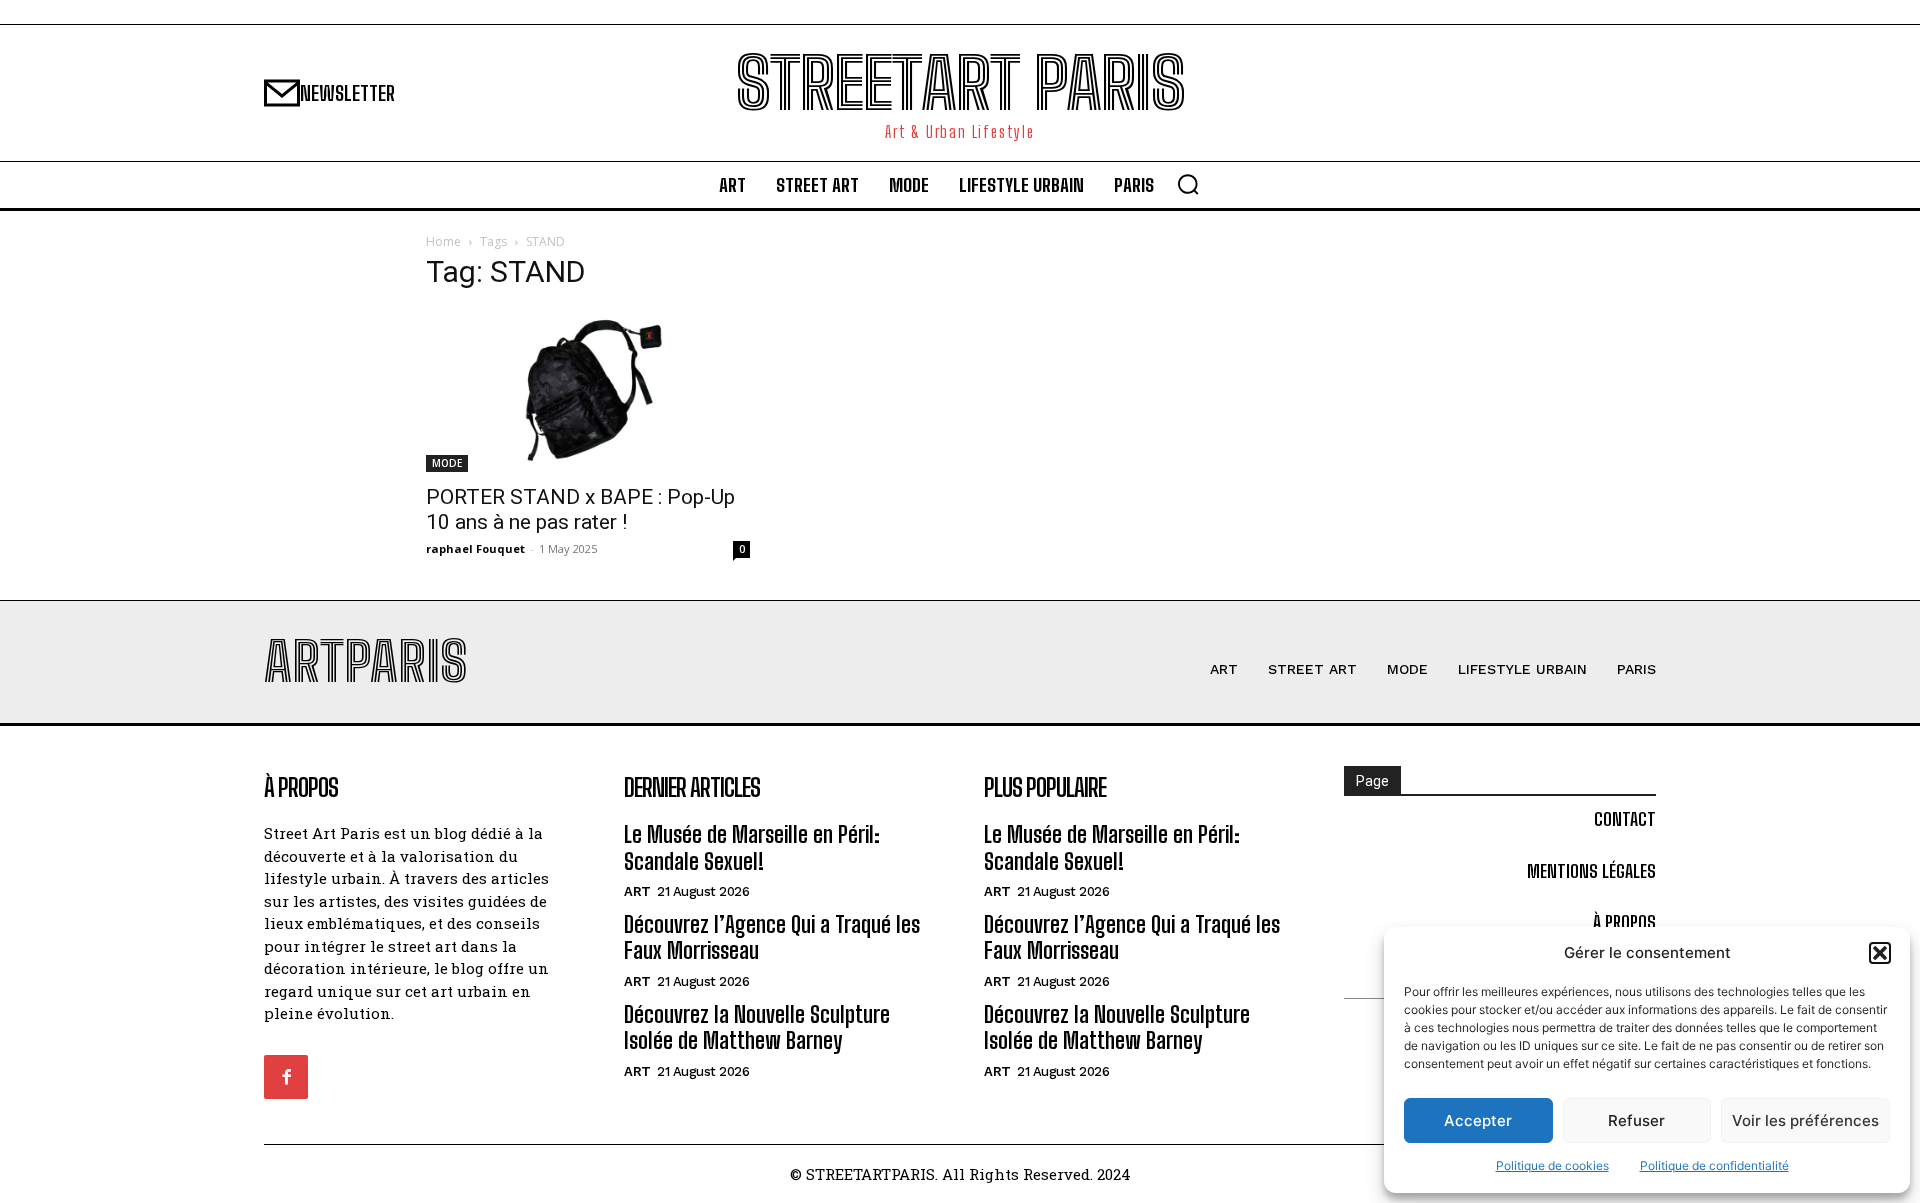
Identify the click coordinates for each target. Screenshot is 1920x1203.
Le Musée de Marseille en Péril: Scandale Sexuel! (752, 847)
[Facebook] (286, 1077)
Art (637, 891)
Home (443, 241)
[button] (1880, 953)
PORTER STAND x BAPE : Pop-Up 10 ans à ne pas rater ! (580, 509)
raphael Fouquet (475, 548)
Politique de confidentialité (1714, 1165)
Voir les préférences (1805, 1120)
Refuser (1636, 1120)
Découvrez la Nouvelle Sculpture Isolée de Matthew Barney (757, 1027)
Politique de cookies (1552, 1165)
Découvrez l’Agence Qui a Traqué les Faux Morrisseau (772, 937)
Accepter (1478, 1120)
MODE (447, 463)
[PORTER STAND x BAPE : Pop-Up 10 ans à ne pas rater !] (588, 391)
